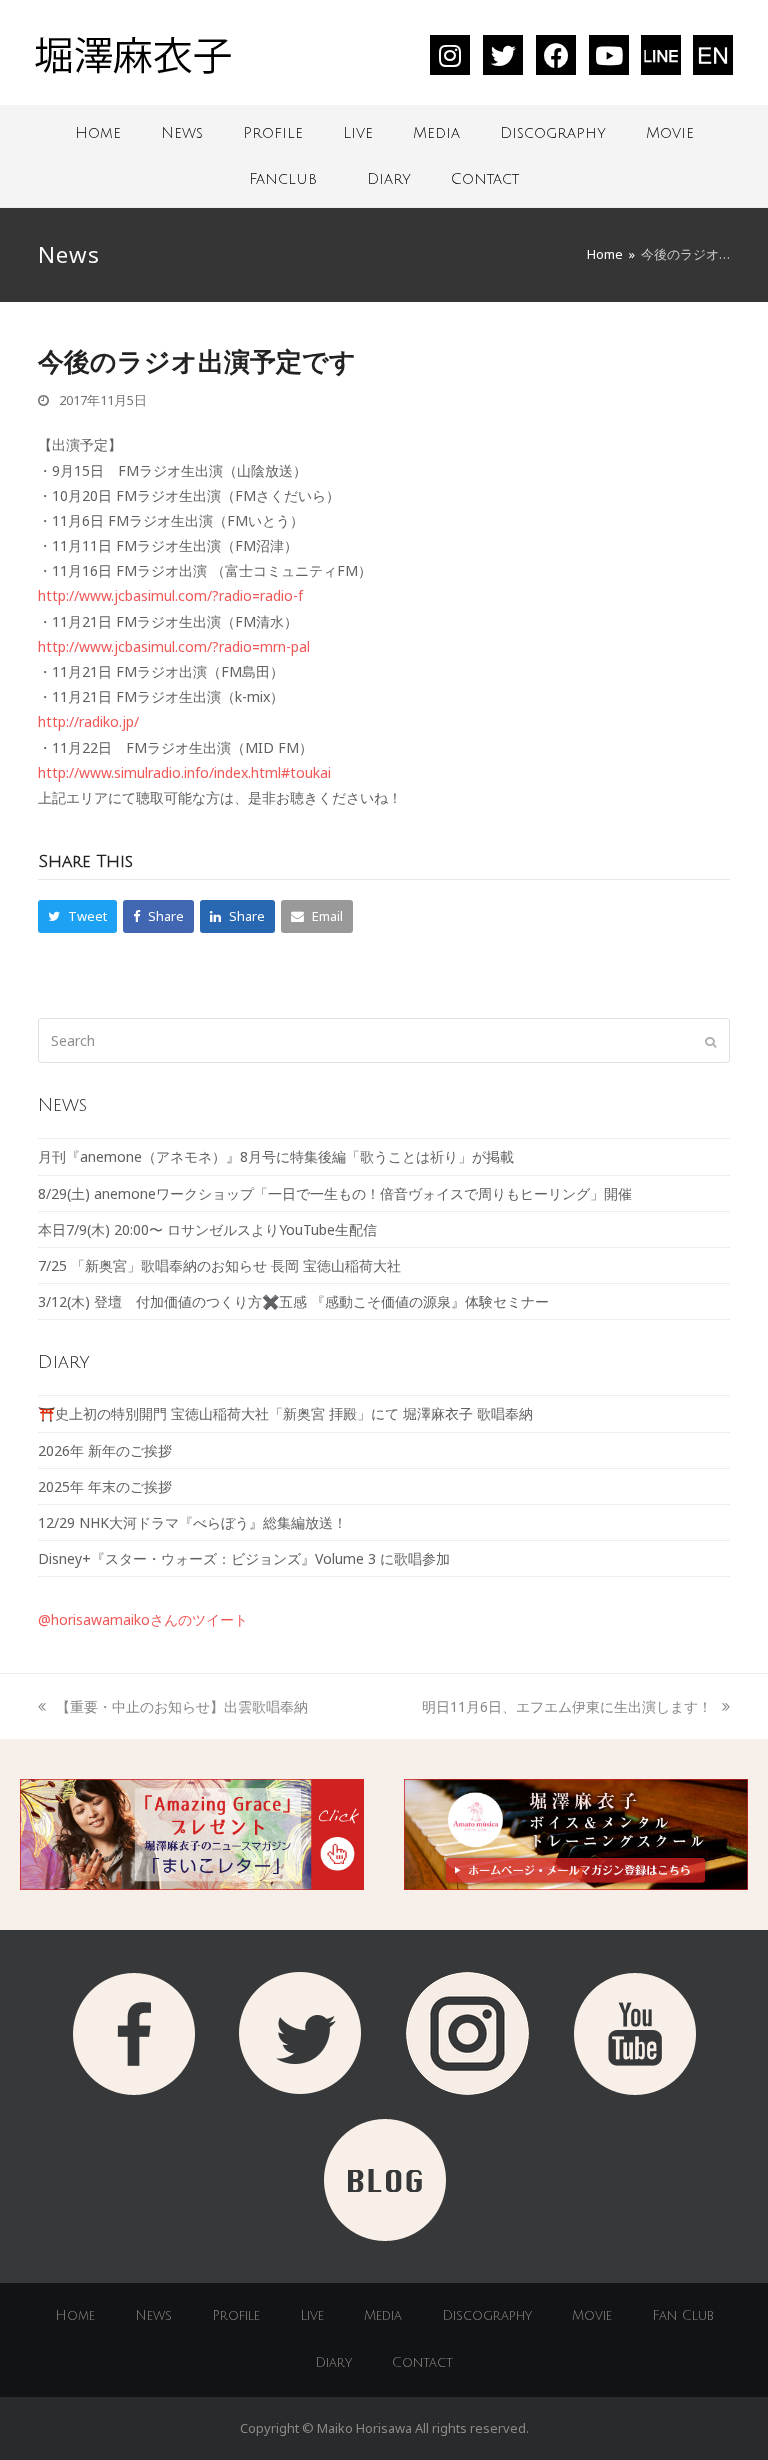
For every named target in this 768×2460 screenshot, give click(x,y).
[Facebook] (556, 55)
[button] (77, 916)
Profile (273, 133)
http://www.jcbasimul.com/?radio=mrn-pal (174, 646)
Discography (553, 133)
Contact (485, 179)
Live (358, 133)
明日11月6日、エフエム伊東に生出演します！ (567, 1706)
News (182, 133)
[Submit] (710, 1041)
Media (436, 133)
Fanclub (283, 179)
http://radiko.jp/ (88, 721)
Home (98, 133)
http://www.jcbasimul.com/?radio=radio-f (170, 595)
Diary (389, 179)
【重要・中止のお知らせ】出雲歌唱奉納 (181, 1706)
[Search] (383, 1040)
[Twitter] (503, 55)
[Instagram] (450, 55)
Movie (670, 133)
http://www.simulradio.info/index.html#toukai (184, 772)
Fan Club (683, 2316)
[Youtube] (609, 55)
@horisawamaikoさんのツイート (143, 1619)
